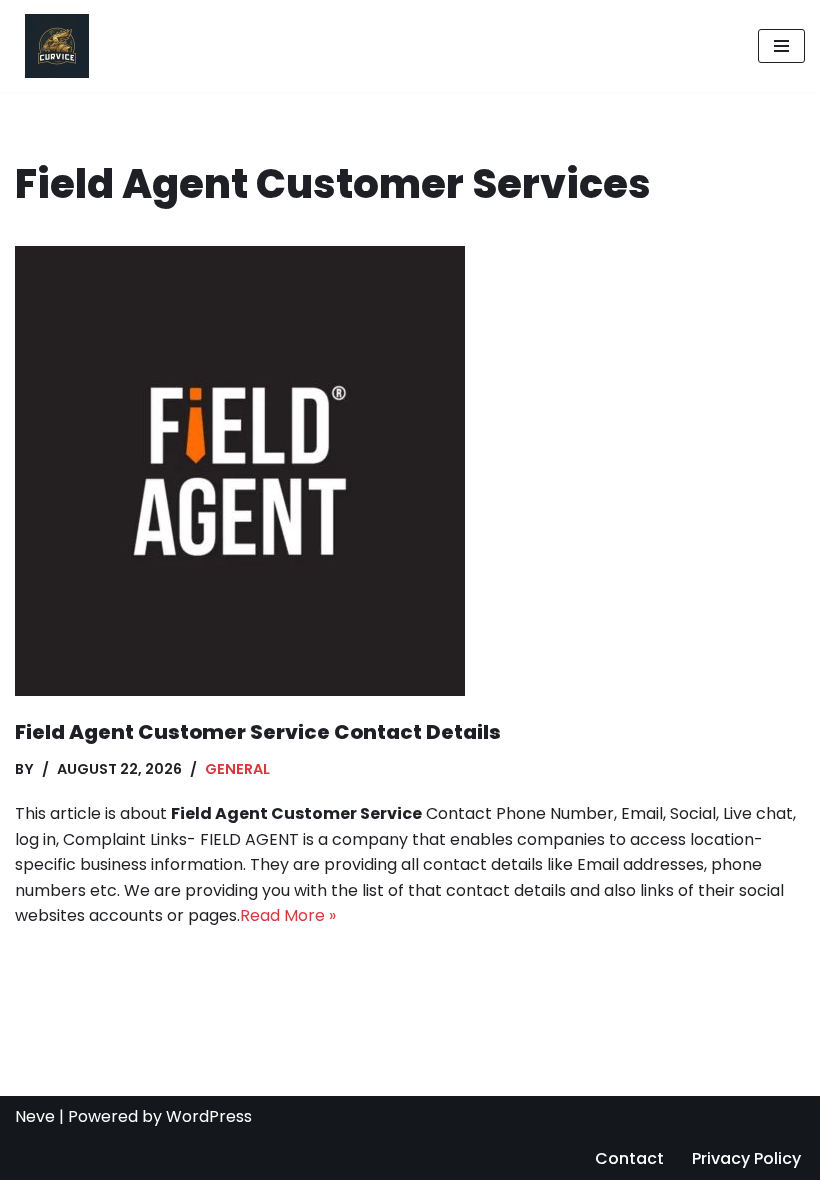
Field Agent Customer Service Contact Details (258, 732)
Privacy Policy (746, 1158)
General (237, 769)
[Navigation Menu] (781, 46)
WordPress (209, 1116)
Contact (629, 1158)
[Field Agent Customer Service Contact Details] (410, 471)
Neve (35, 1116)
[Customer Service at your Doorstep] (52, 46)
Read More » (288, 915)
